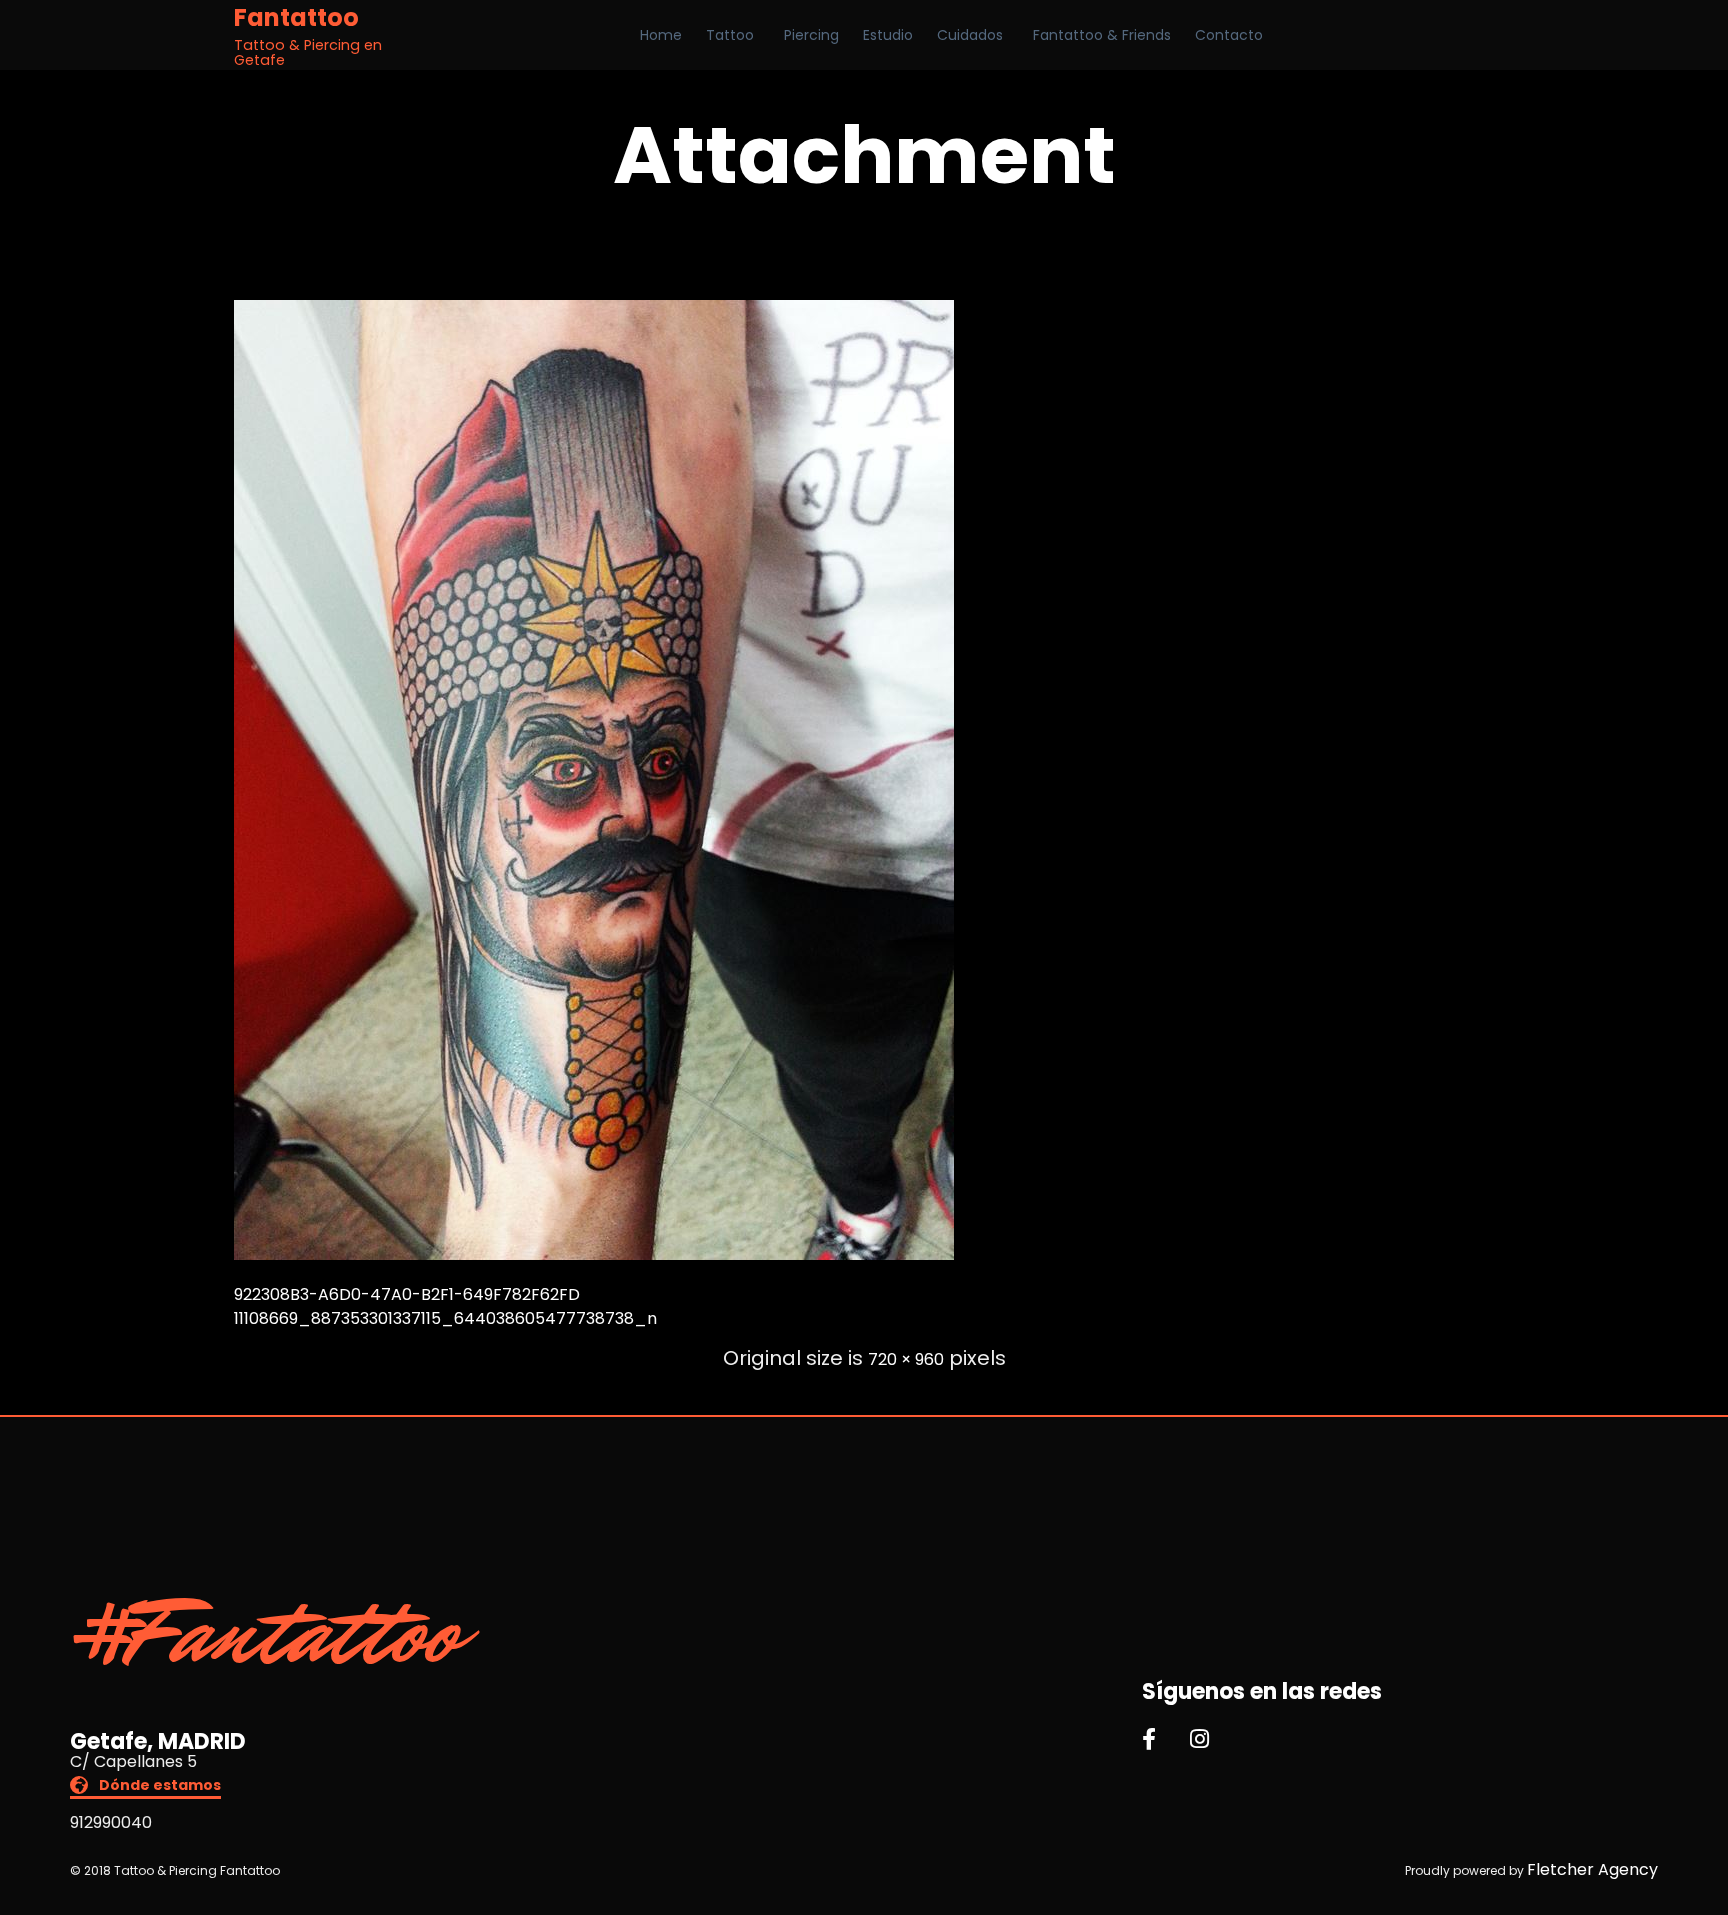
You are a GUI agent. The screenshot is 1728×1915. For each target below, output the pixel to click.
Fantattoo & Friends (1102, 35)
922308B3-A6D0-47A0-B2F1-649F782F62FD (407, 1294)
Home (661, 35)
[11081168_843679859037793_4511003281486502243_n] (594, 1254)
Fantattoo (296, 18)
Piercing (811, 35)
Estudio (888, 35)
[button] (145, 1787)
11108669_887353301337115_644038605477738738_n (445, 1318)
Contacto (1229, 35)
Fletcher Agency (1592, 1869)
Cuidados (970, 35)
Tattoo (730, 35)
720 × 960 (906, 1359)
